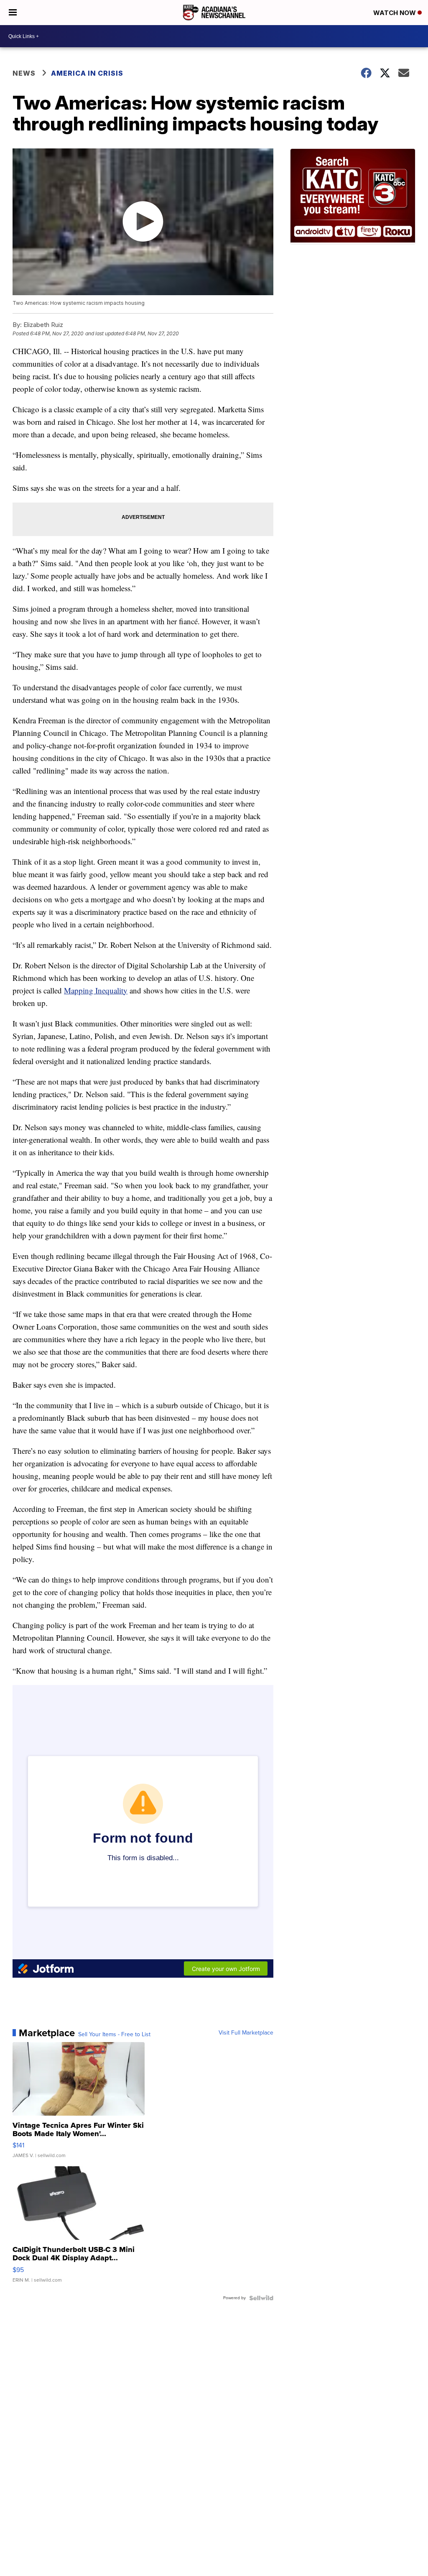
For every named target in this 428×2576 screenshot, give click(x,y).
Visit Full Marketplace (246, 2033)
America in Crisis (87, 73)
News (24, 73)
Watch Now (395, 13)
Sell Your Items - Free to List (114, 2035)
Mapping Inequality (96, 990)
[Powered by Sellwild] (261, 2298)
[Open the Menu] (13, 13)
